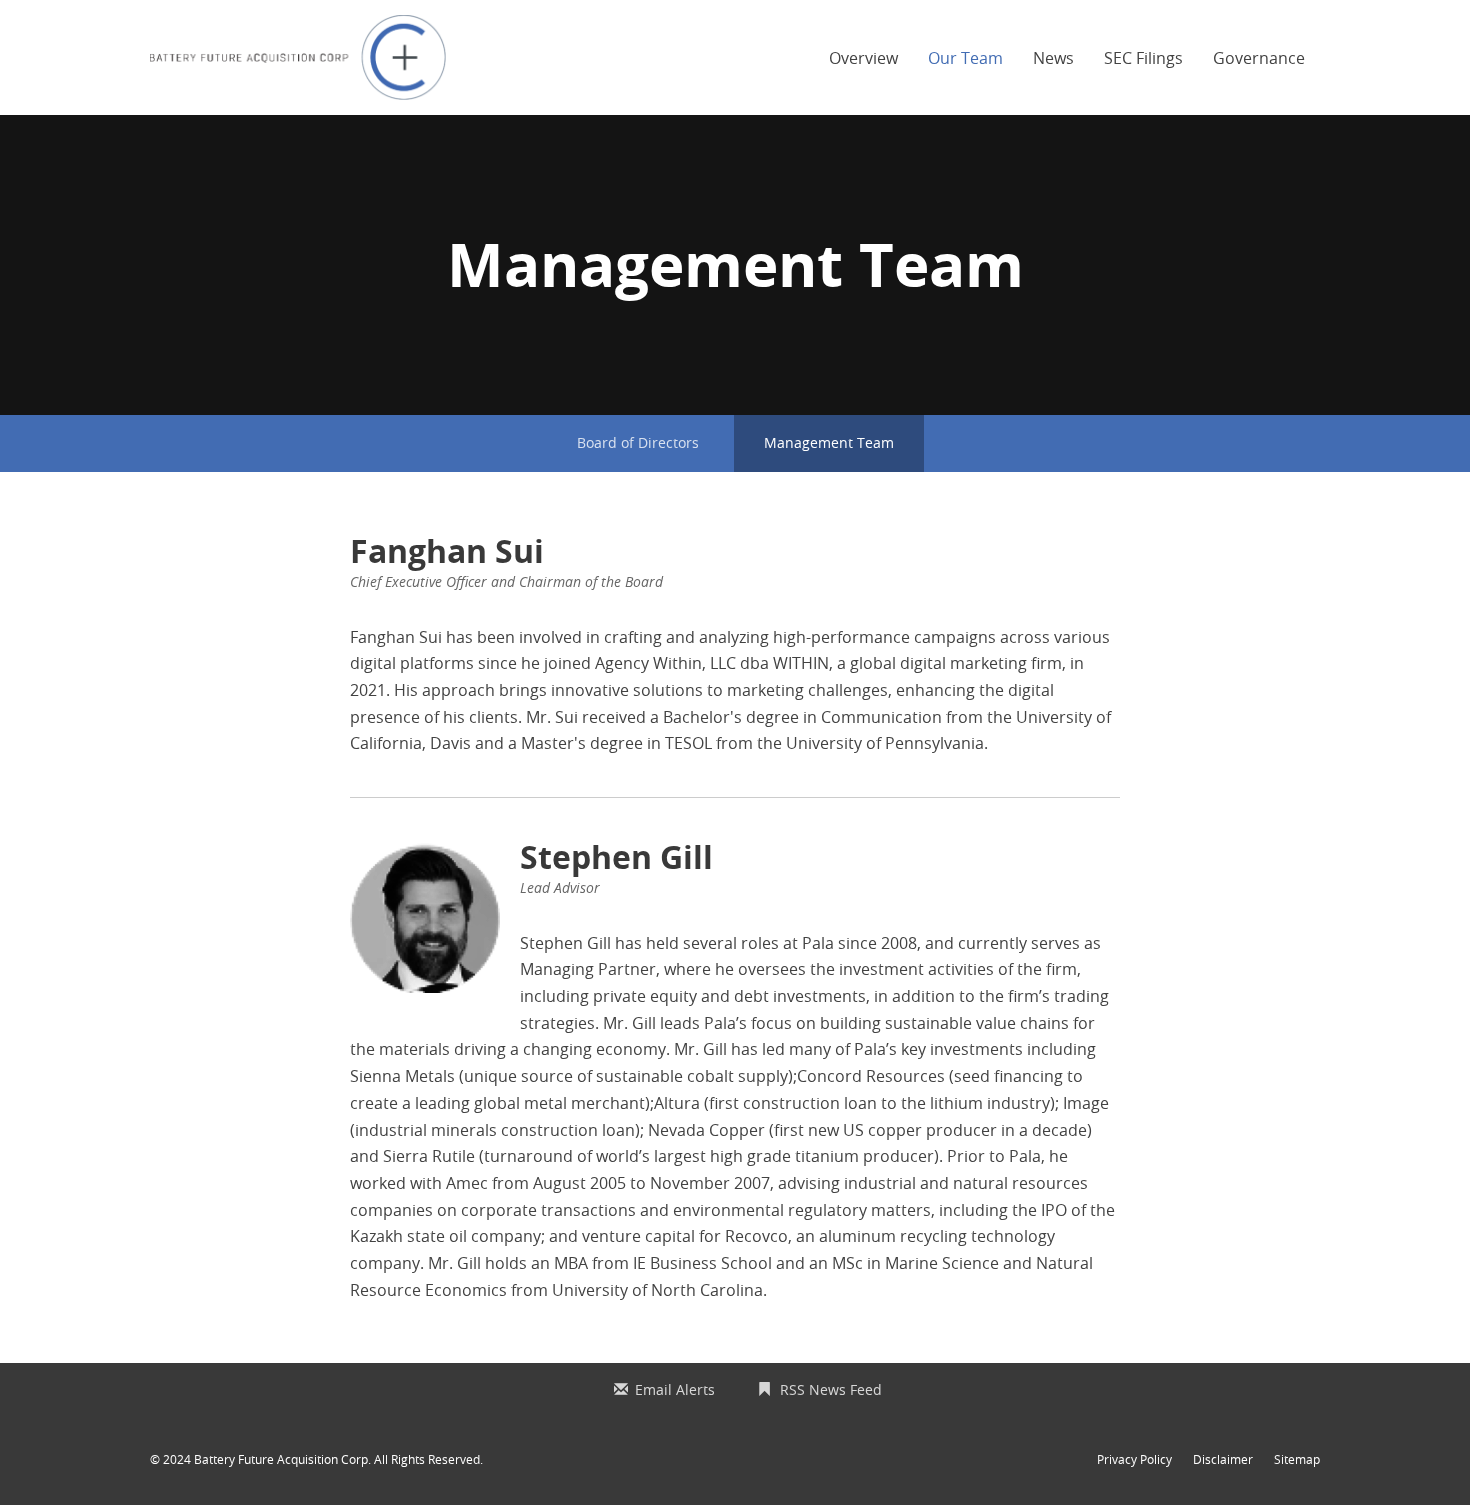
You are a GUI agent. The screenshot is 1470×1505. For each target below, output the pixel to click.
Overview (863, 58)
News (1053, 58)
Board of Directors (638, 442)
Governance (1259, 58)
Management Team (829, 442)
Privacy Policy (1134, 1459)
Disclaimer (1223, 1459)
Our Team (965, 58)
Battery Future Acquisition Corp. (282, 1459)
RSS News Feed (831, 1389)
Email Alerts (675, 1389)
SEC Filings (1143, 58)
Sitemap (1297, 1459)
